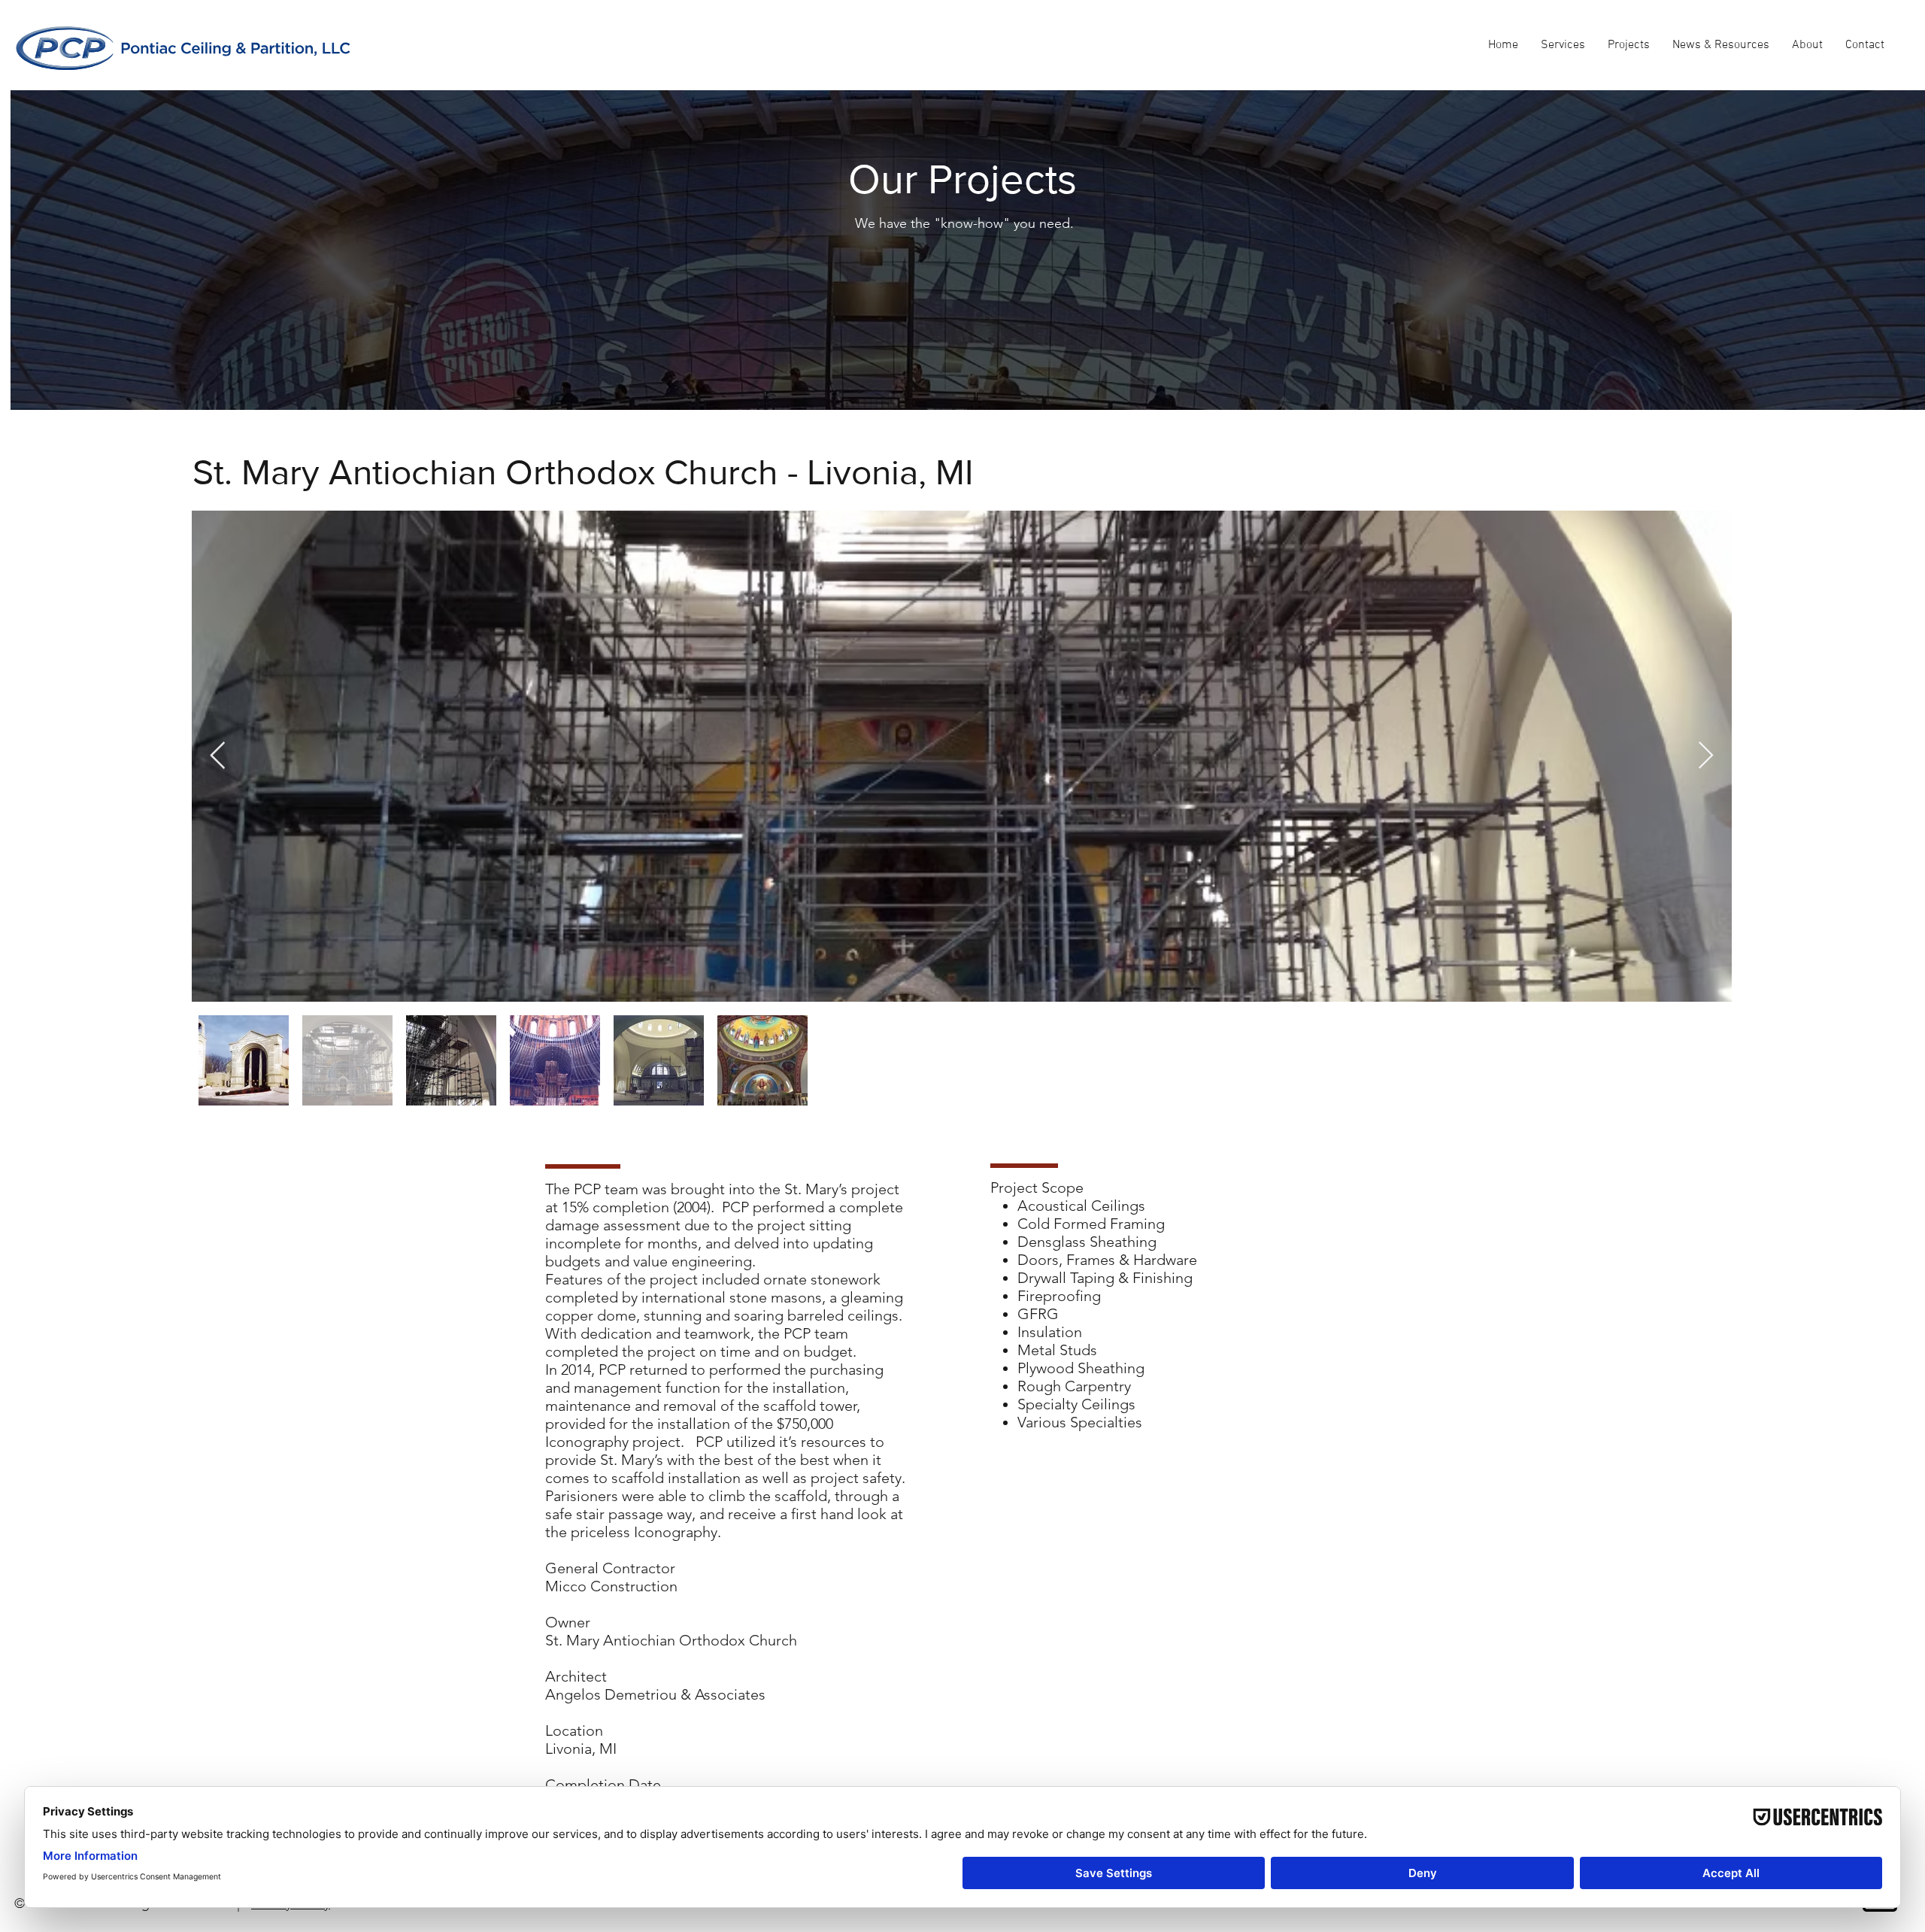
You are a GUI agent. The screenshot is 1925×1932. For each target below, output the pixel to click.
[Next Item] (1706, 756)
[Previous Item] (218, 756)
